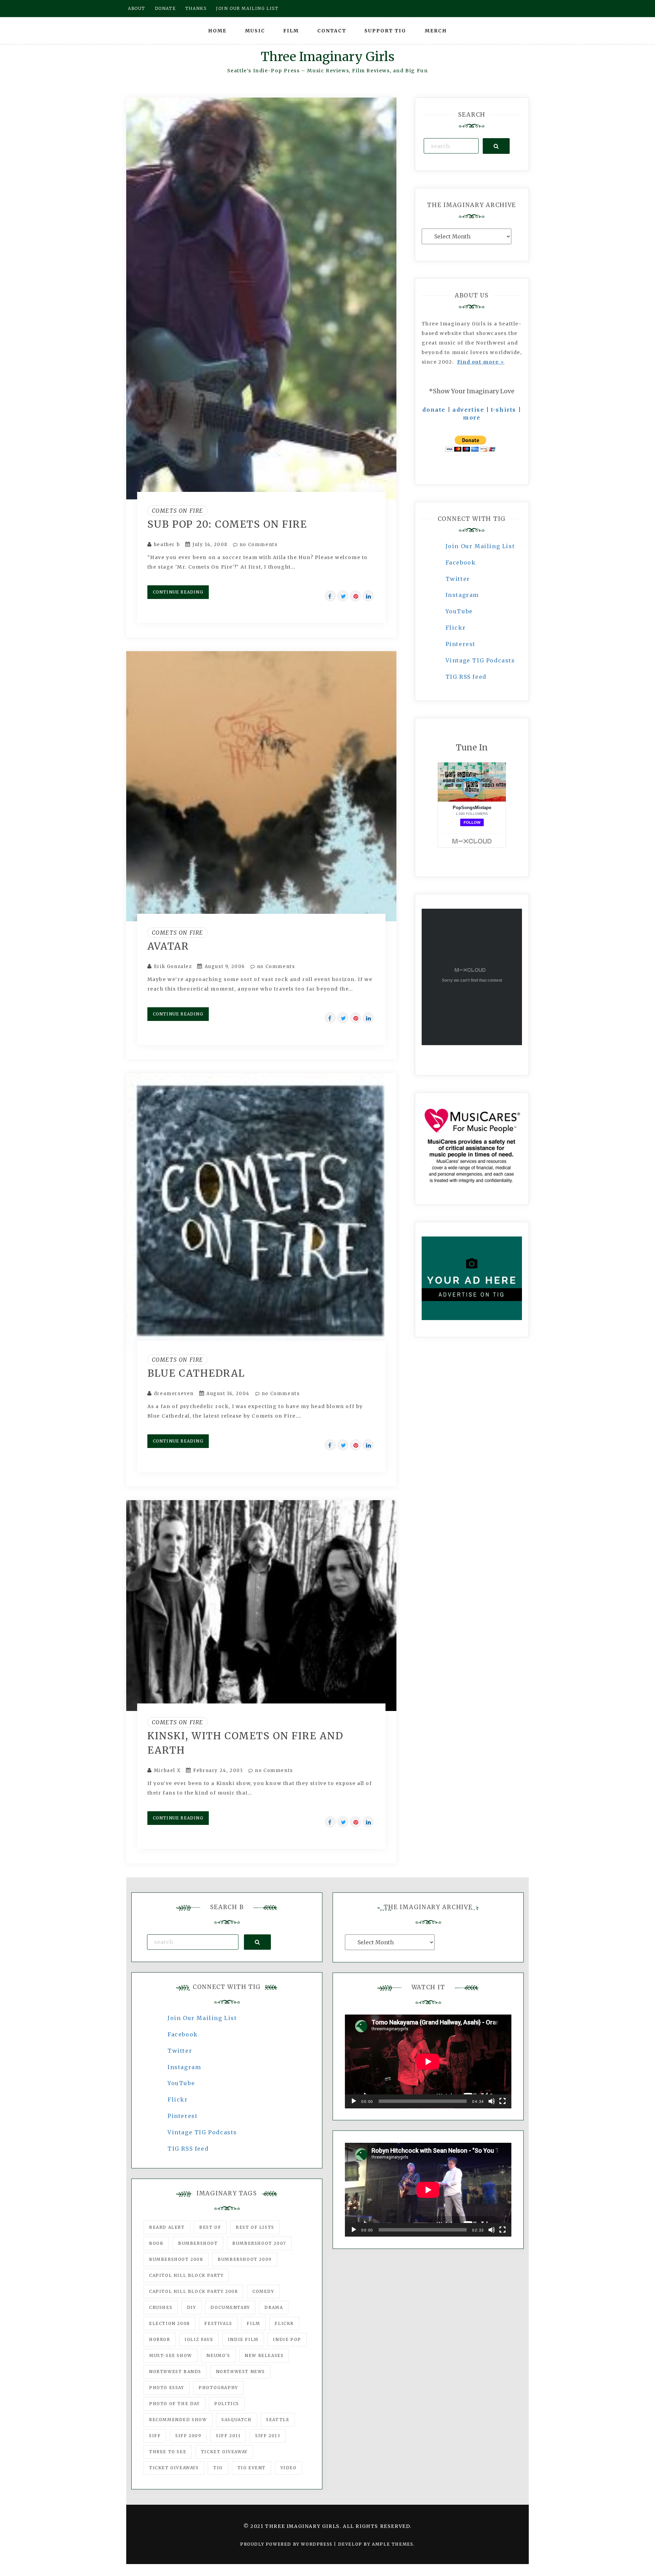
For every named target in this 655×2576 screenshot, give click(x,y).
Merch (436, 31)
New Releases (264, 2355)
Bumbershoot (198, 2243)
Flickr (456, 628)
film (253, 2323)
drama (274, 2307)
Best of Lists (255, 2227)
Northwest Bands (175, 2372)
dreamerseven (174, 1394)
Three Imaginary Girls (327, 57)
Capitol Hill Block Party (186, 2275)
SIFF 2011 (228, 2436)
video (289, 2468)
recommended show (178, 2420)
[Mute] (492, 2101)
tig (218, 2468)
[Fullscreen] (503, 2101)
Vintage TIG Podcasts (480, 660)
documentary (230, 2307)
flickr (284, 2323)
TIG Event (252, 2468)
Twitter (458, 579)
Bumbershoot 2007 (259, 2243)
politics (227, 2404)
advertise (468, 410)
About (137, 8)
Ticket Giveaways (174, 2468)
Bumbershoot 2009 (245, 2259)
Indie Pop (287, 2339)
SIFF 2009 (188, 2436)
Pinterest (461, 644)
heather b (167, 545)
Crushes (161, 2307)
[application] (428, 2061)
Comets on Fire (178, 511)
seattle (278, 2420)
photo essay (167, 2388)
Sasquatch (236, 2420)
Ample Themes (392, 2544)
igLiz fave (199, 2339)
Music (255, 31)
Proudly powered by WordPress (287, 2544)
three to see (168, 2452)
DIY (192, 2307)
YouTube (459, 611)
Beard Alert (167, 2227)
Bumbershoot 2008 (176, 2259)
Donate (165, 8)
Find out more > (481, 362)
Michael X (167, 1770)
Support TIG (385, 31)
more (472, 418)
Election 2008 (170, 2323)
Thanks (196, 8)
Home (217, 31)
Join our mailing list (247, 8)
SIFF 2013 (268, 2436)
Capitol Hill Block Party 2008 (193, 2291)
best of (210, 2227)
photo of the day (174, 2404)
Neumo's (218, 2355)
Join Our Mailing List (480, 546)
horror (160, 2339)
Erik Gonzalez (173, 967)
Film (291, 31)
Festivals (218, 2323)
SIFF (155, 2436)
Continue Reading (178, 592)
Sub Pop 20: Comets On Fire (227, 524)
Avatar (168, 946)
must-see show (171, 2355)
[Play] (354, 2101)
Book (156, 2243)
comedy (263, 2291)
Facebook (461, 562)
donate (434, 410)
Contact (332, 31)
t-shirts (504, 410)
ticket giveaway (224, 2452)
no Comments (258, 545)
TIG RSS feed (466, 677)
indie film (243, 2339)
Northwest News (241, 2372)
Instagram (462, 595)
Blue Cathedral (196, 1373)
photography (218, 2388)
